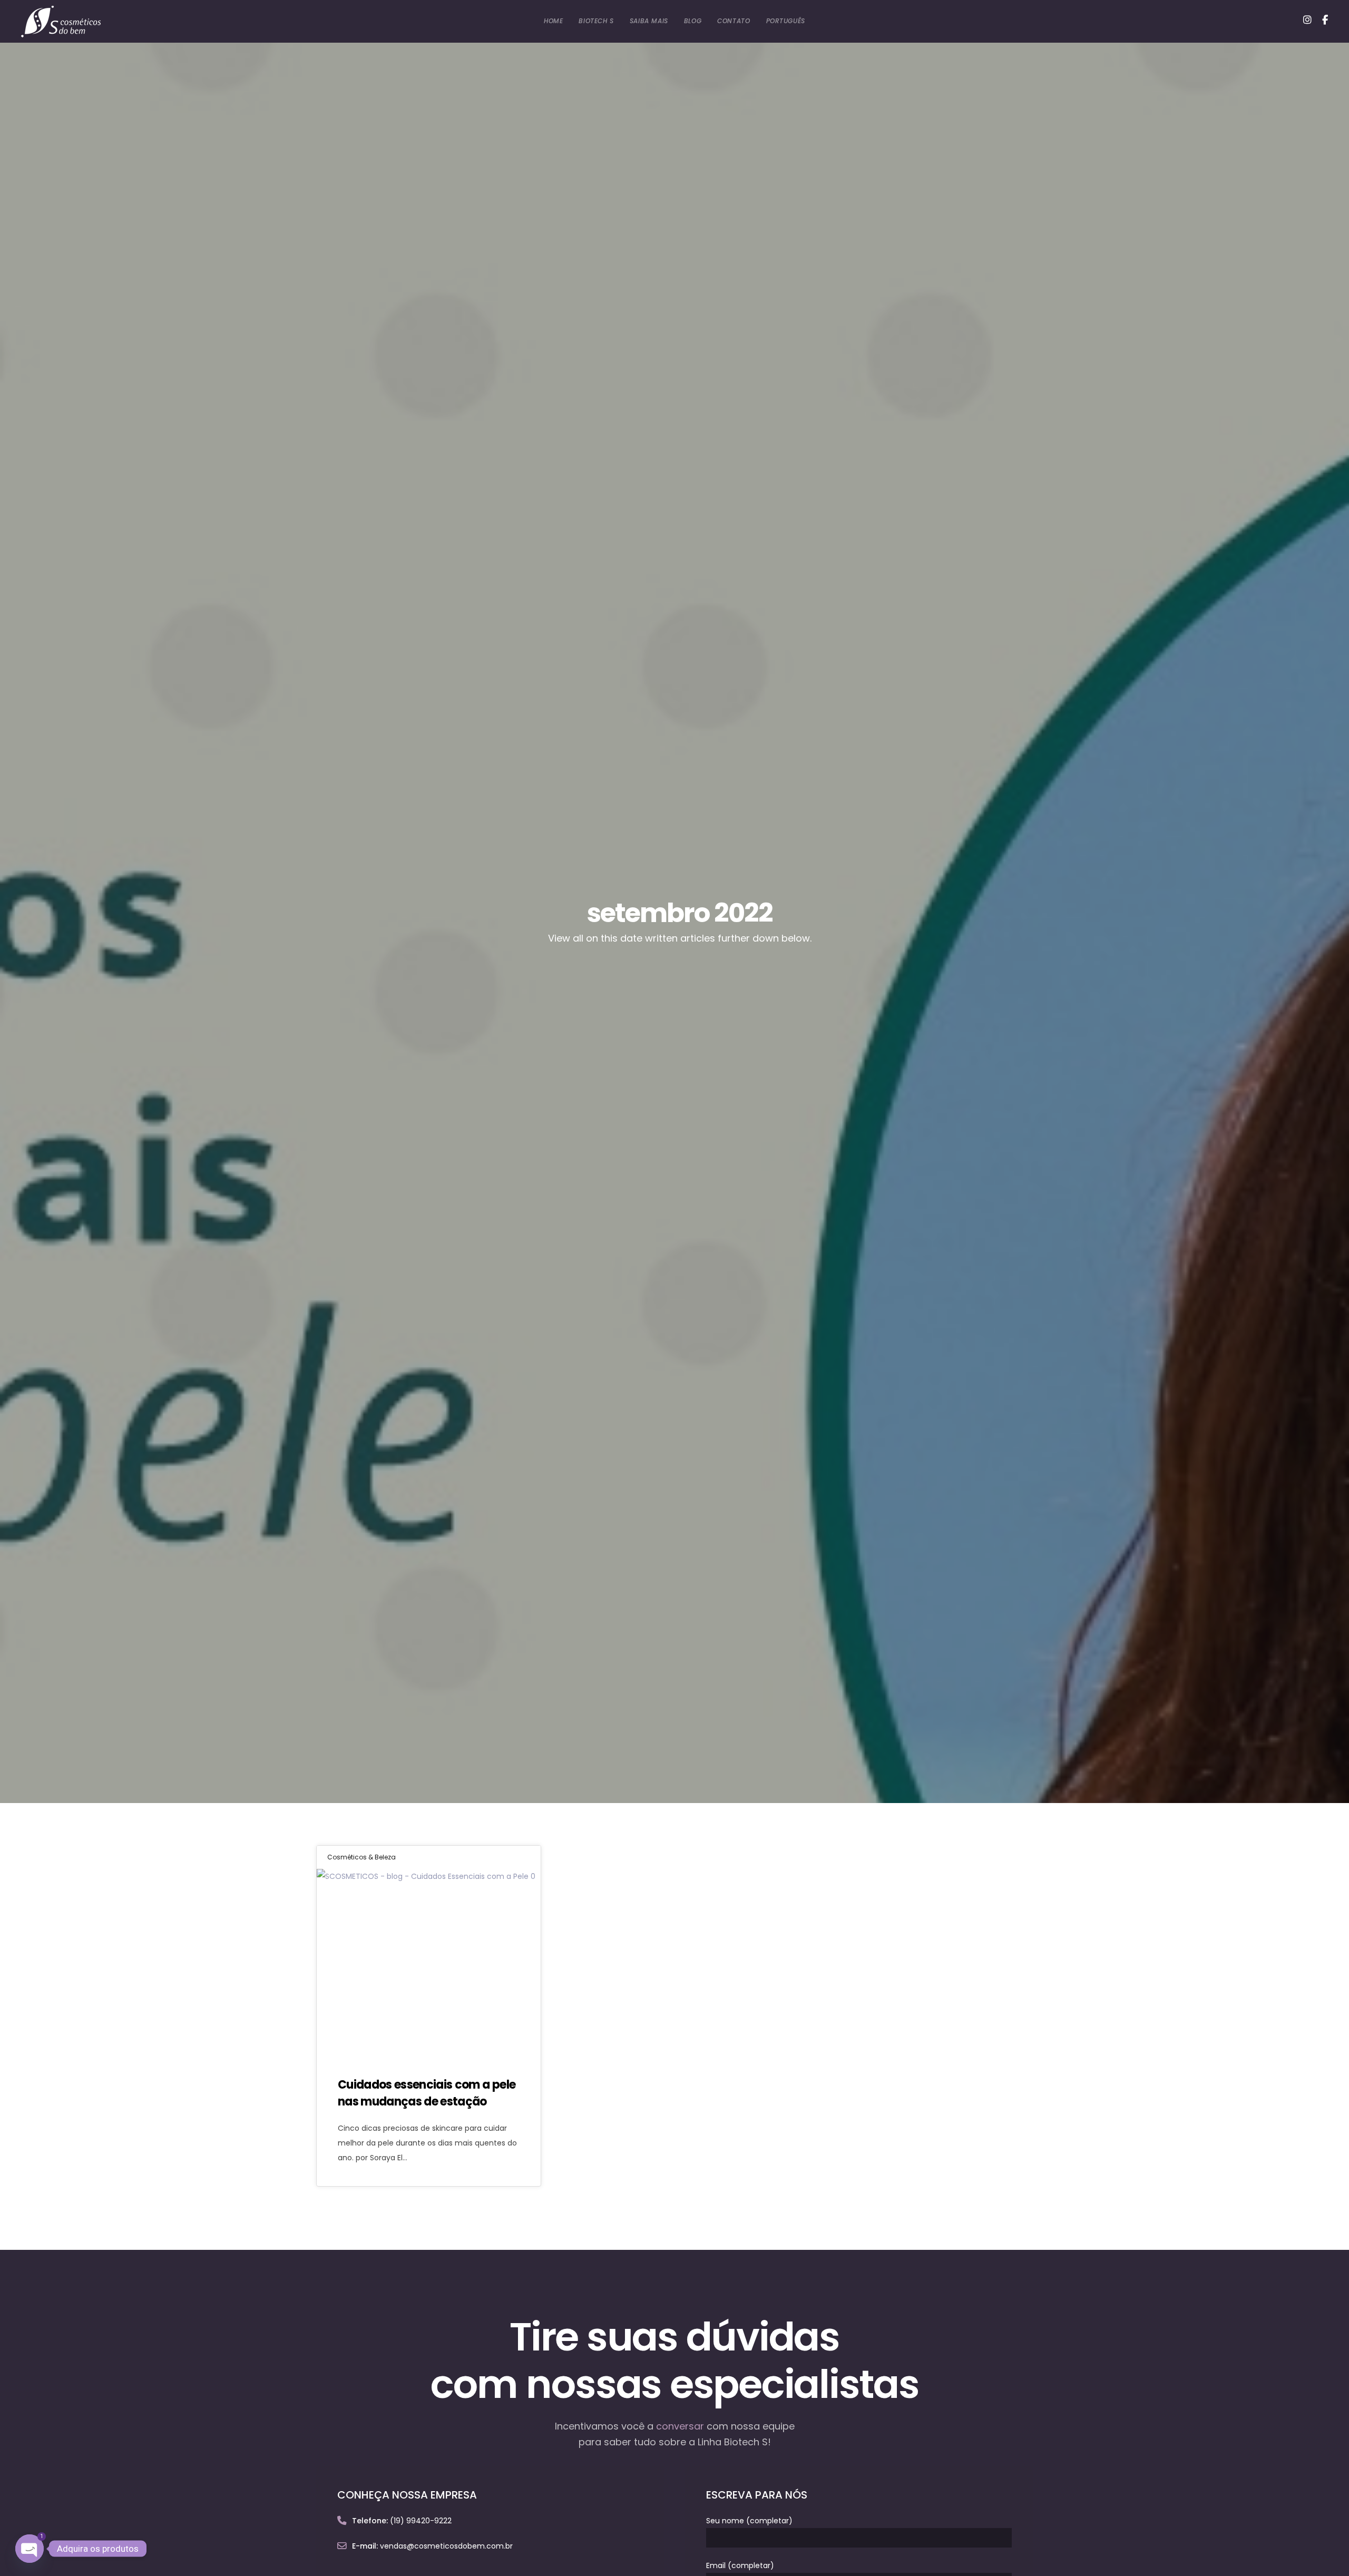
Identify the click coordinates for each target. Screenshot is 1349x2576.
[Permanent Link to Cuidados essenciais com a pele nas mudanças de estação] (429, 1962)
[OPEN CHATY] (30, 2549)
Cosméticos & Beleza (361, 1857)
